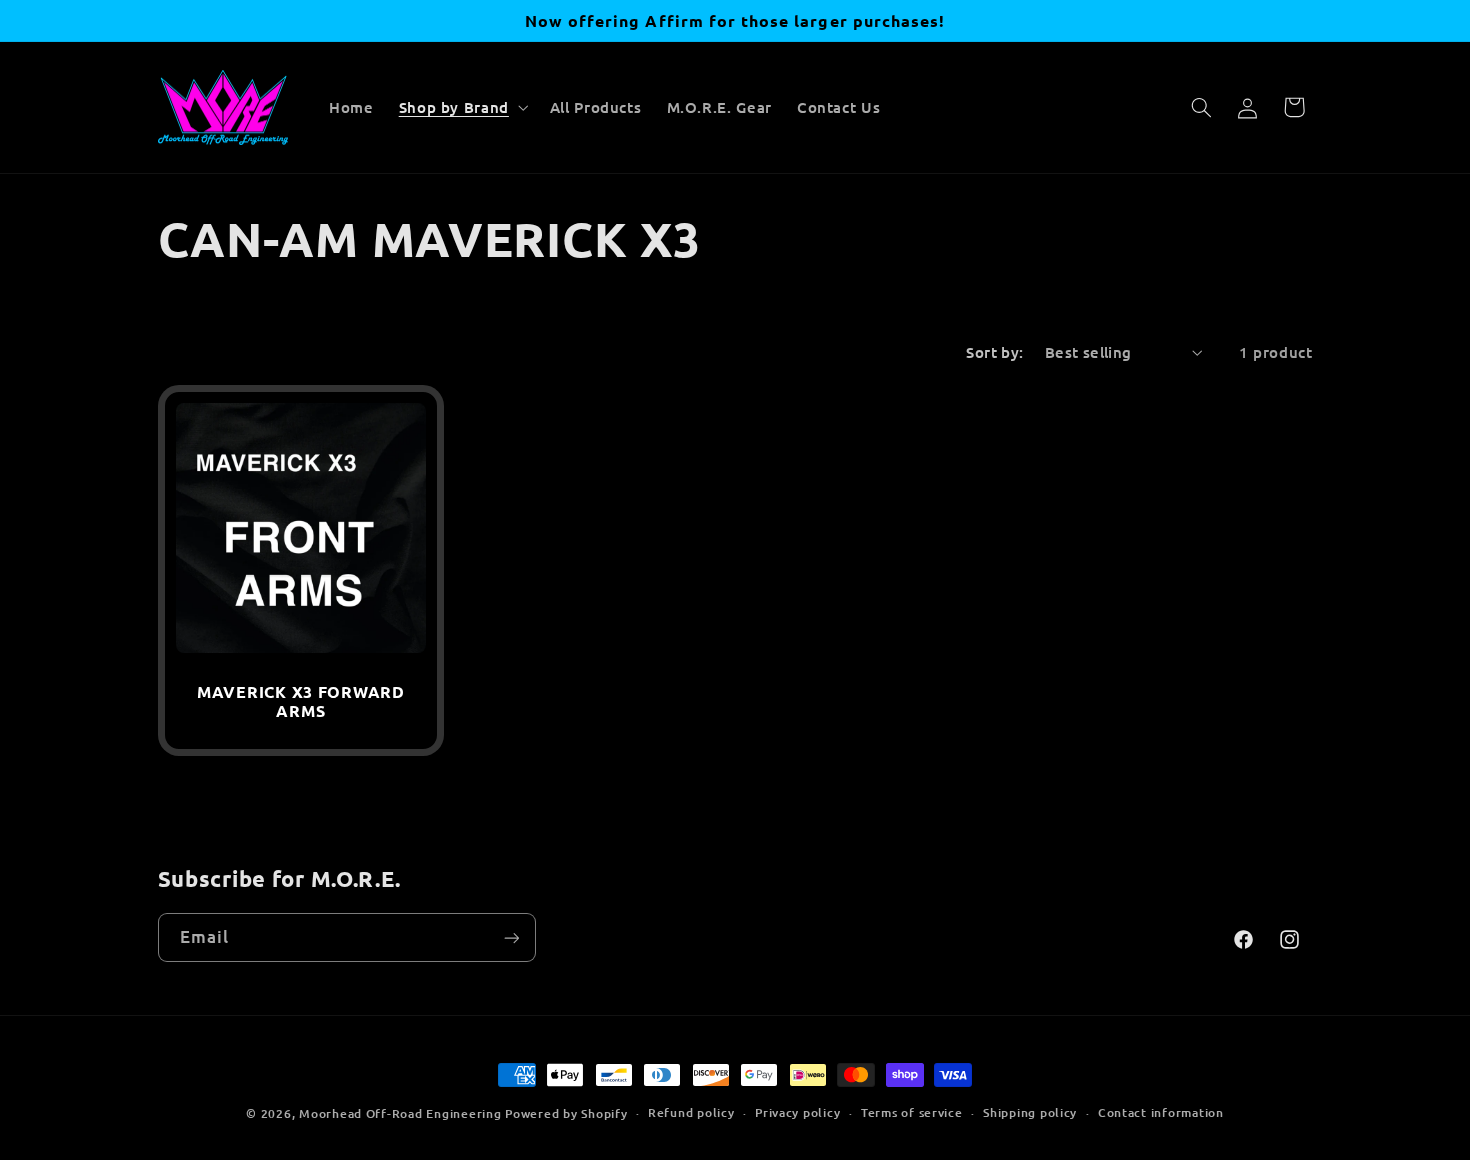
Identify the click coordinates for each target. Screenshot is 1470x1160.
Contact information (1161, 1113)
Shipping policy (1030, 1113)
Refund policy (691, 1113)
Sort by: (994, 352)
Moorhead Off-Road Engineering (400, 1113)
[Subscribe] (511, 937)
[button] (461, 107)
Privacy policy (797, 1113)
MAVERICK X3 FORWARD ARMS (301, 701)
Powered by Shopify (566, 1113)
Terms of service (912, 1113)
